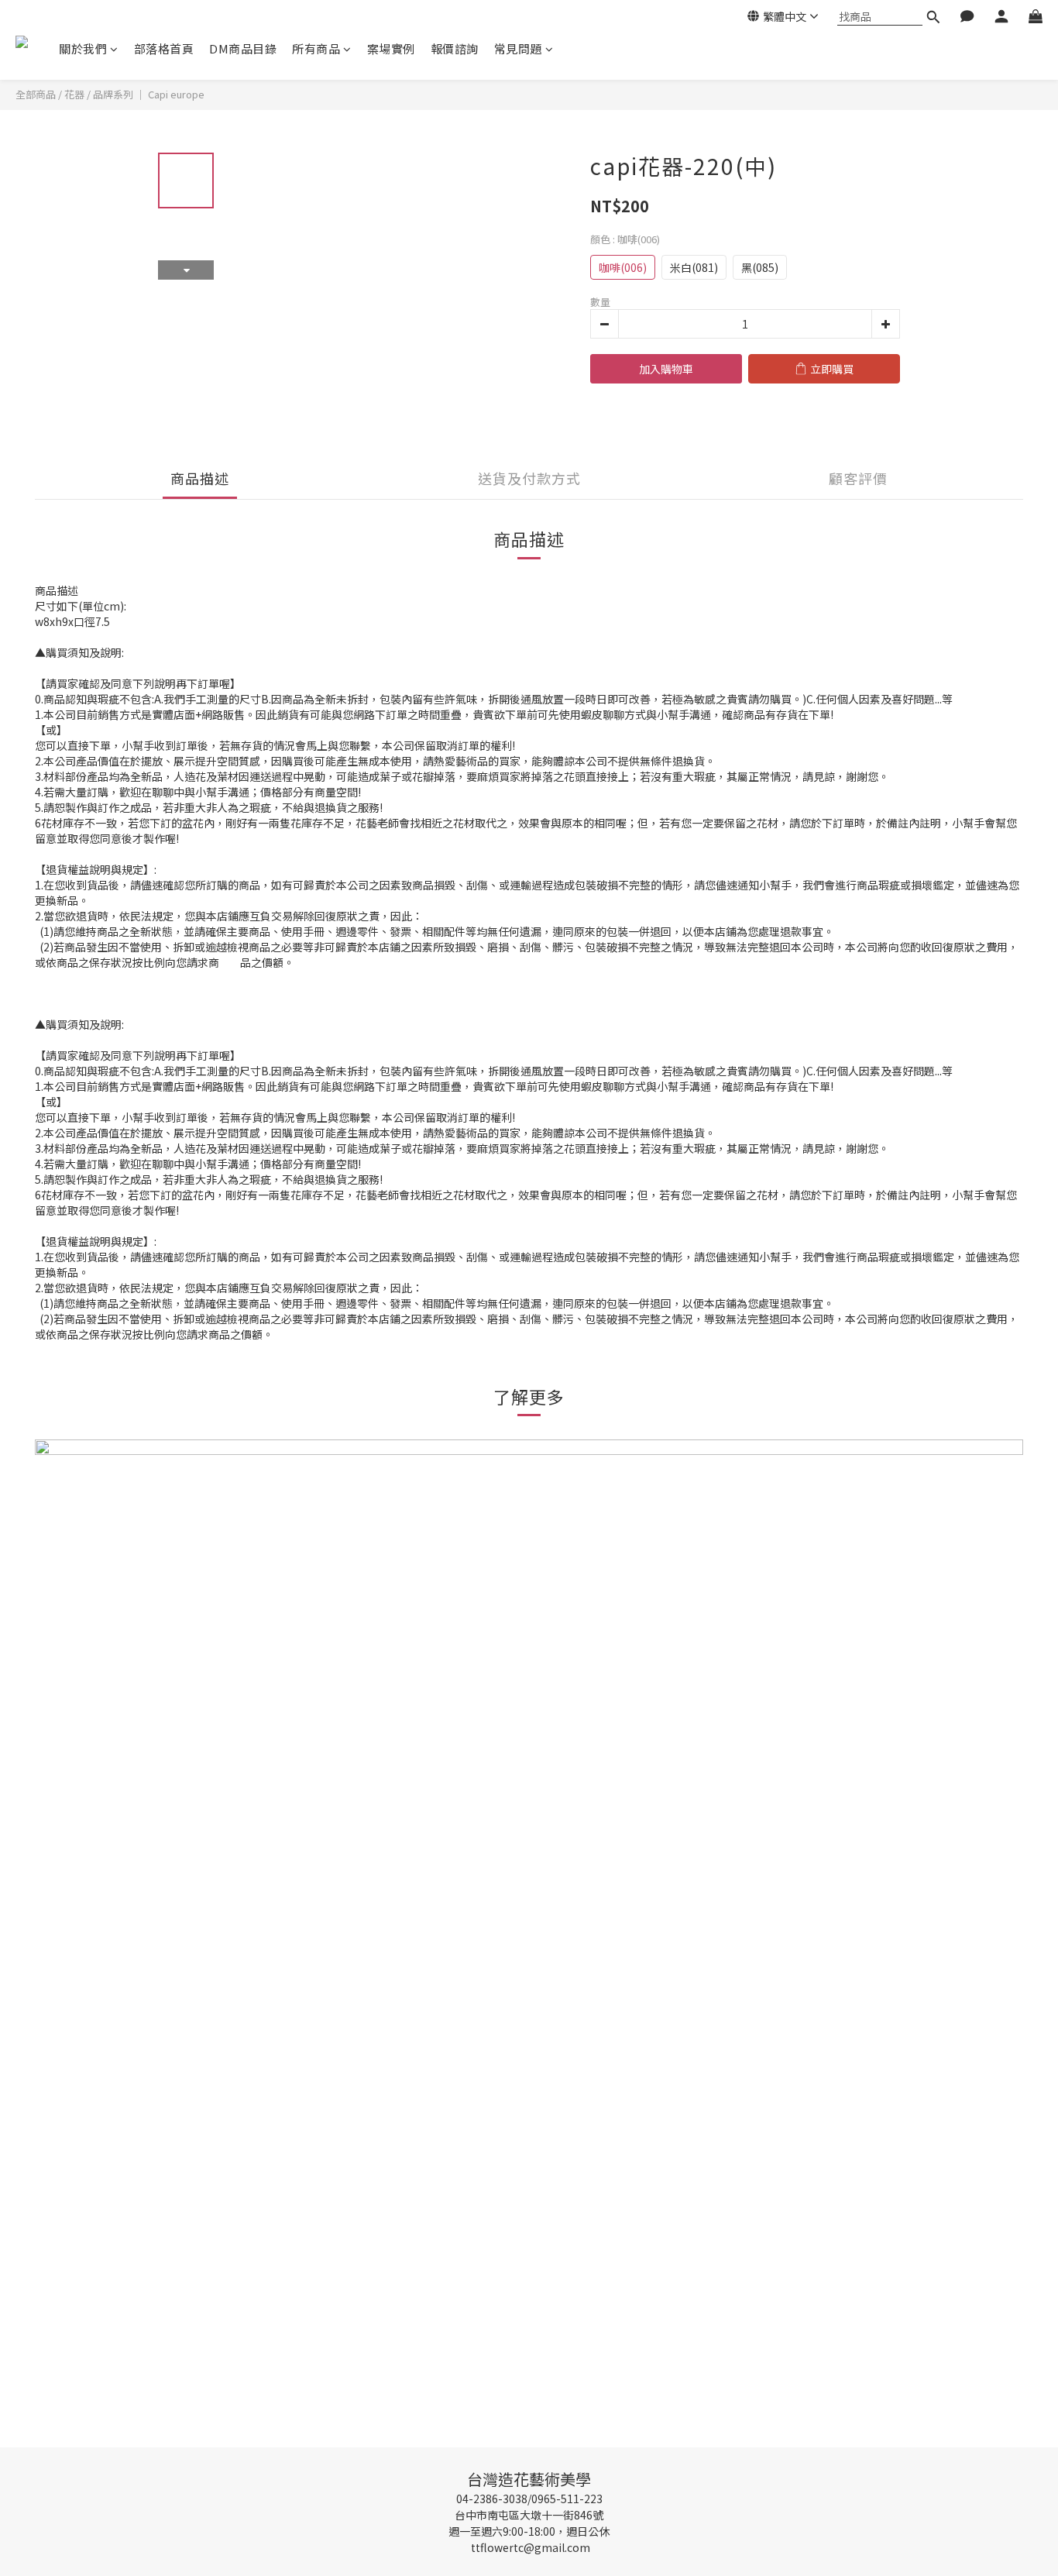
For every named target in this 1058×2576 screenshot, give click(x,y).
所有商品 (316, 48)
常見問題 (518, 48)
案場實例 (391, 48)
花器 (74, 94)
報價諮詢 (455, 48)
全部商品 (36, 94)
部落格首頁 (164, 48)
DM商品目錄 (243, 48)
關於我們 (83, 48)
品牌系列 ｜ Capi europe (149, 94)
